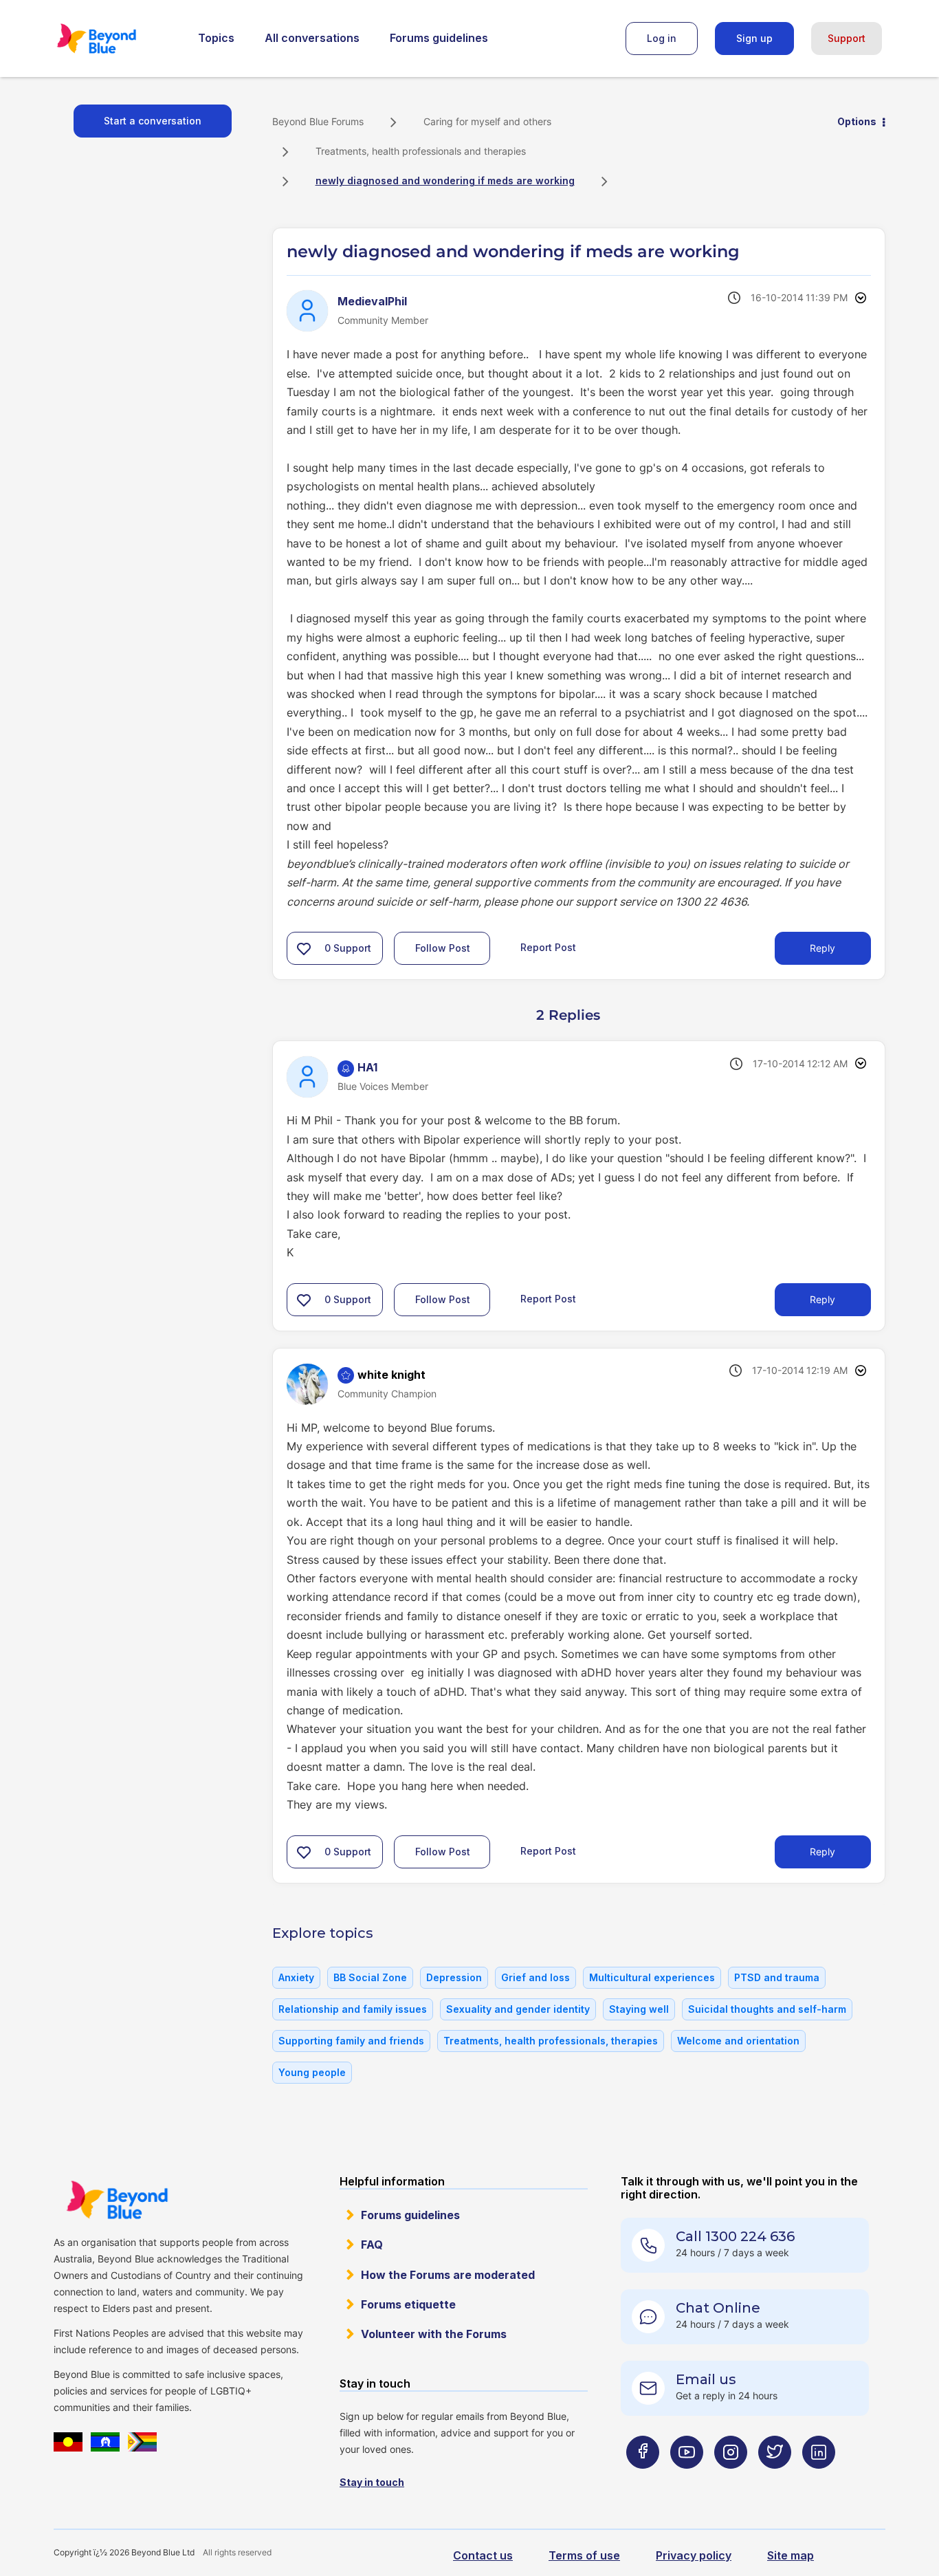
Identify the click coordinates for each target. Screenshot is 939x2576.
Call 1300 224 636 (735, 2236)
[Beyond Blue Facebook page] (643, 2479)
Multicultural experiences (652, 1977)
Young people (312, 2072)
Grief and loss (535, 1977)
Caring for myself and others (487, 121)
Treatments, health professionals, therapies (551, 2041)
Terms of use (584, 2555)
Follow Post (443, 948)
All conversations (312, 38)
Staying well (639, 2009)
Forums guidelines (439, 38)
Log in (662, 38)
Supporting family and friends (351, 2041)
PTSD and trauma (777, 1977)
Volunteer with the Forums (434, 2334)
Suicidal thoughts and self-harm (767, 2009)
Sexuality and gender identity (518, 2009)
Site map (791, 2555)
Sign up (754, 38)
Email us (706, 2379)
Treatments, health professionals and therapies (421, 151)
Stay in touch (372, 2482)
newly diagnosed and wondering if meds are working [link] (445, 181)
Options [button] (857, 121)
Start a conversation (153, 121)
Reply (822, 948)
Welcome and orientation (738, 2041)
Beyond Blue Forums (115, 39)
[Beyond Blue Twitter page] (775, 2479)
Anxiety (296, 1977)
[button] (304, 948)
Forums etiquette (408, 2304)
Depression (454, 1977)
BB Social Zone (370, 1977)
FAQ (372, 2245)
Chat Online (718, 2308)
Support (847, 38)
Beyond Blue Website (117, 2200)
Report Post (548, 947)
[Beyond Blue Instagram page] (731, 2479)
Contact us (483, 2555)
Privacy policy (694, 2555)
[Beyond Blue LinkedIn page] (819, 2479)
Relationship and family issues (353, 2009)
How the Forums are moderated (448, 2275)
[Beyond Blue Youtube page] (687, 2479)
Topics (216, 38)
